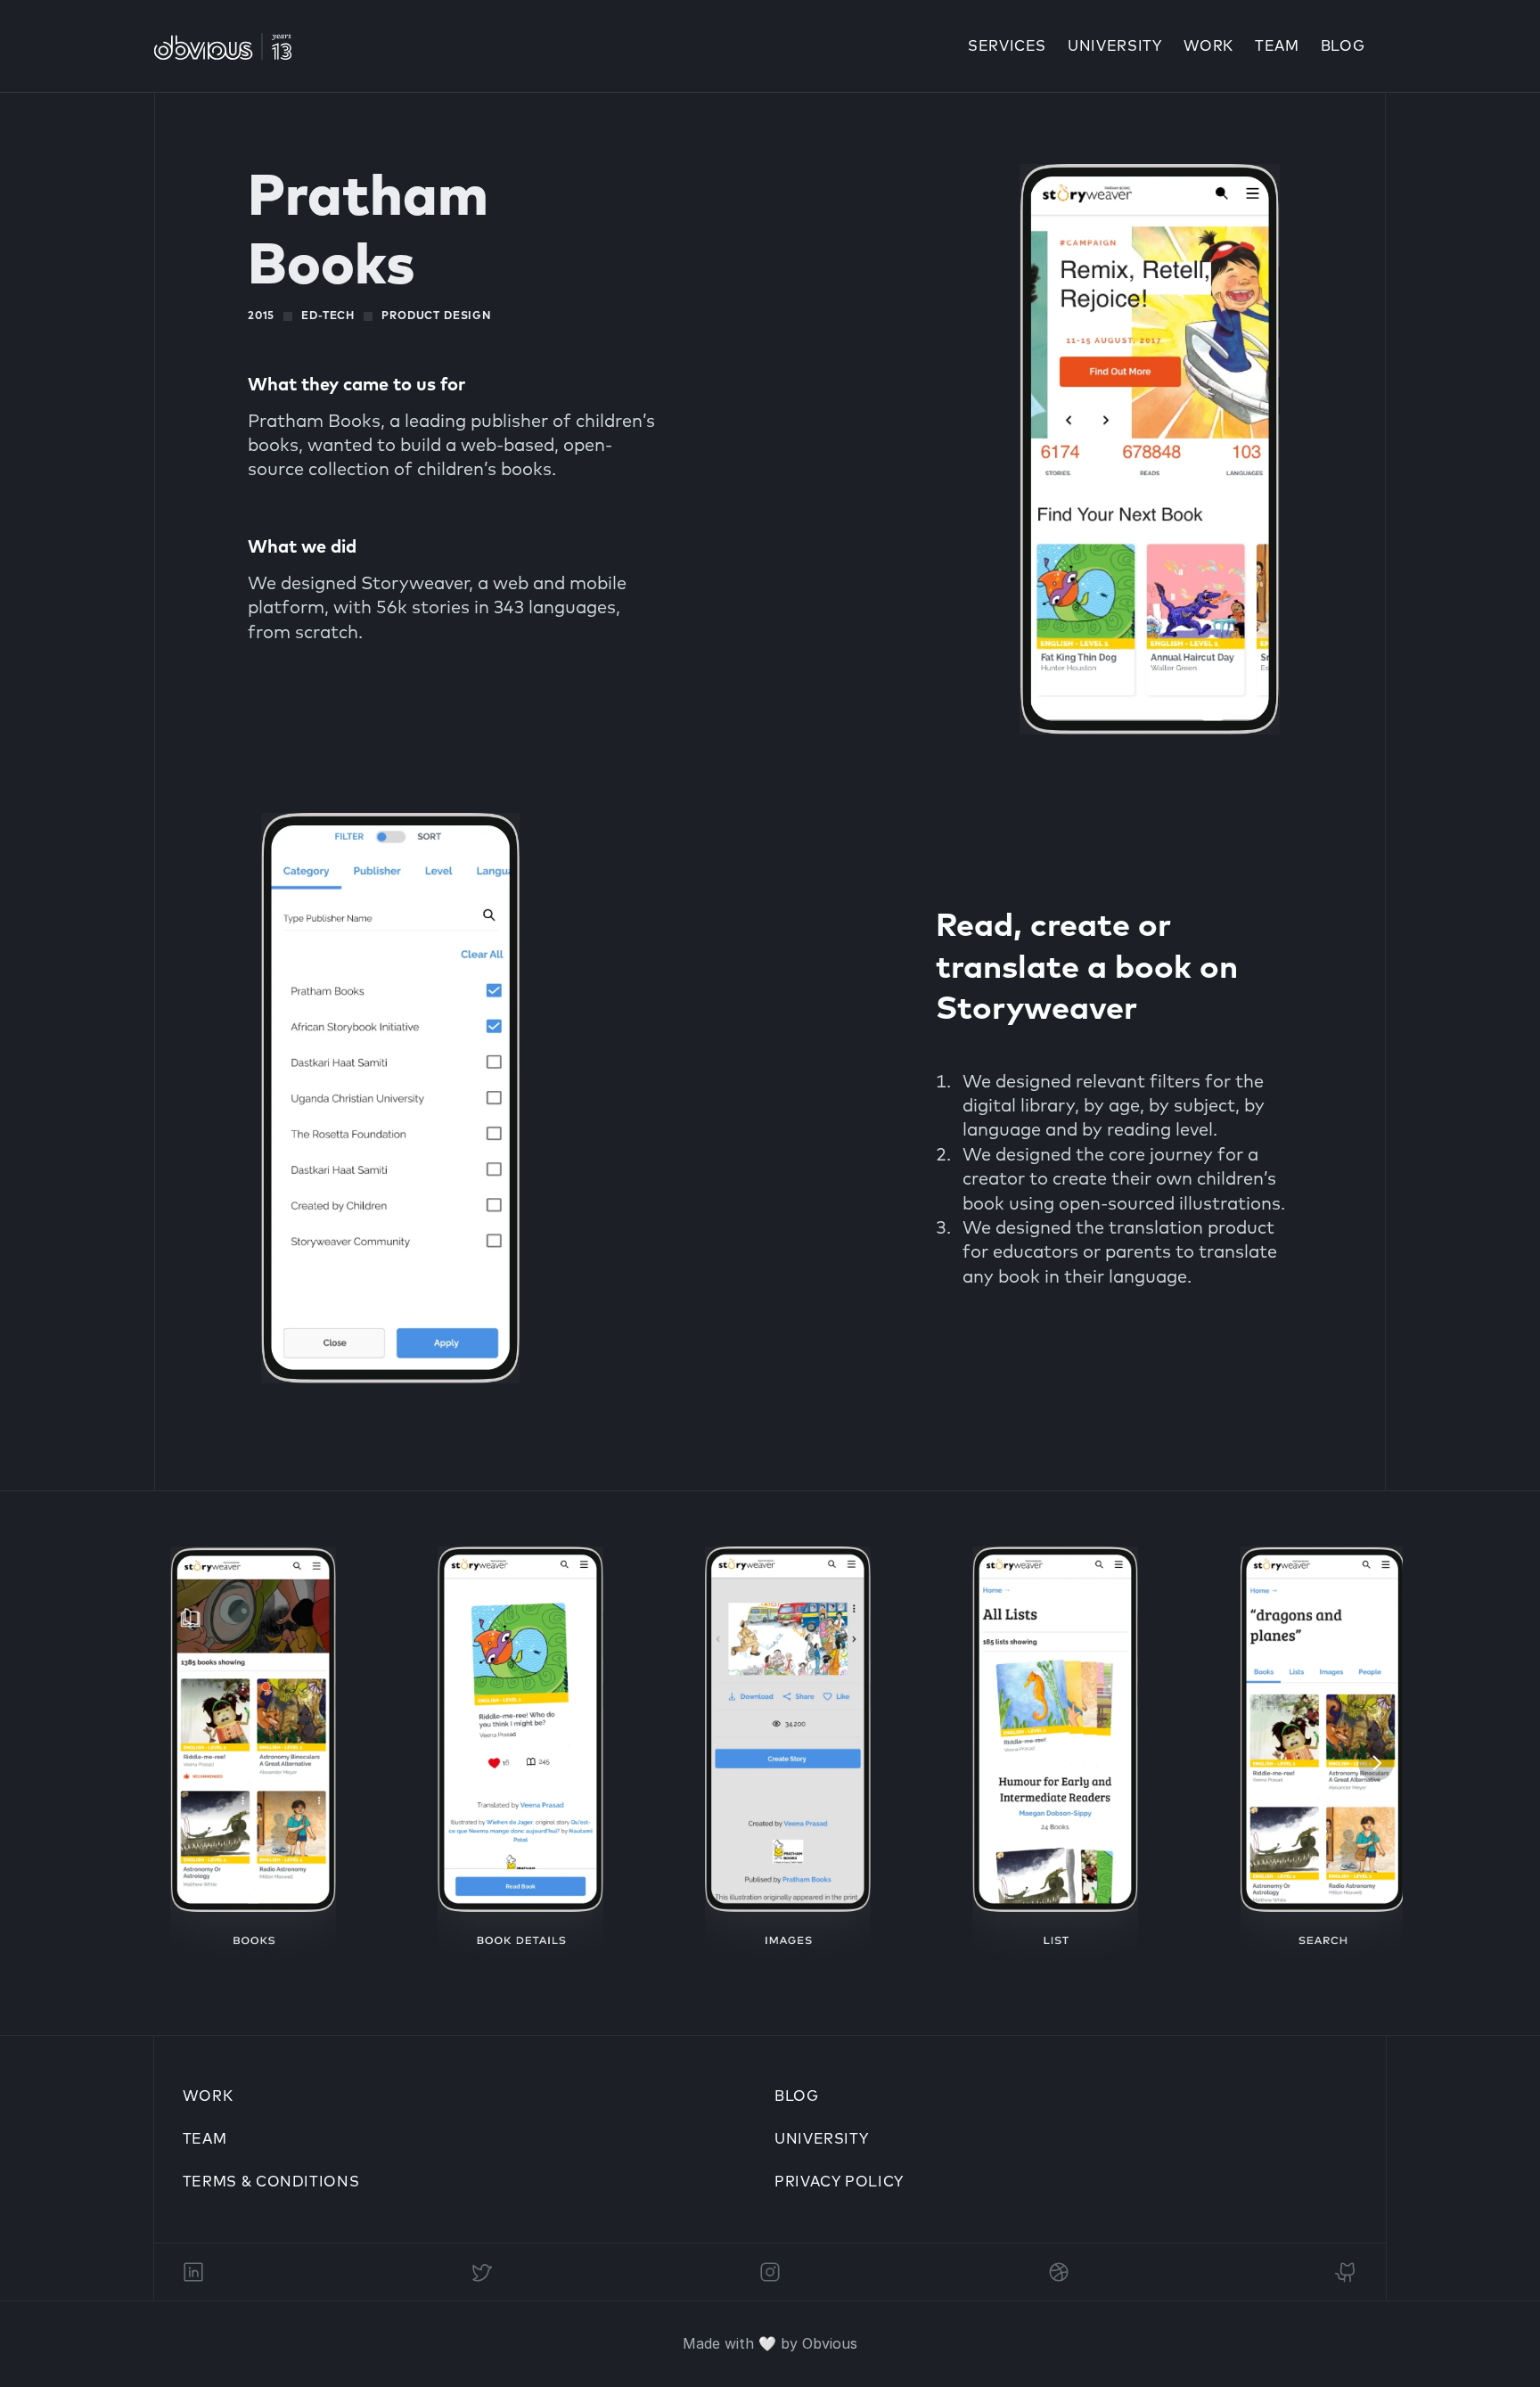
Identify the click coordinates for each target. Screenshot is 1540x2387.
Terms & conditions (271, 2182)
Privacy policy (839, 2182)
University (821, 2139)
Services (1007, 46)
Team (1277, 46)
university (1114, 46)
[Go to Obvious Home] (223, 46)
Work (1209, 46)
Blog (1343, 46)
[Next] (1376, 1763)
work (208, 2096)
